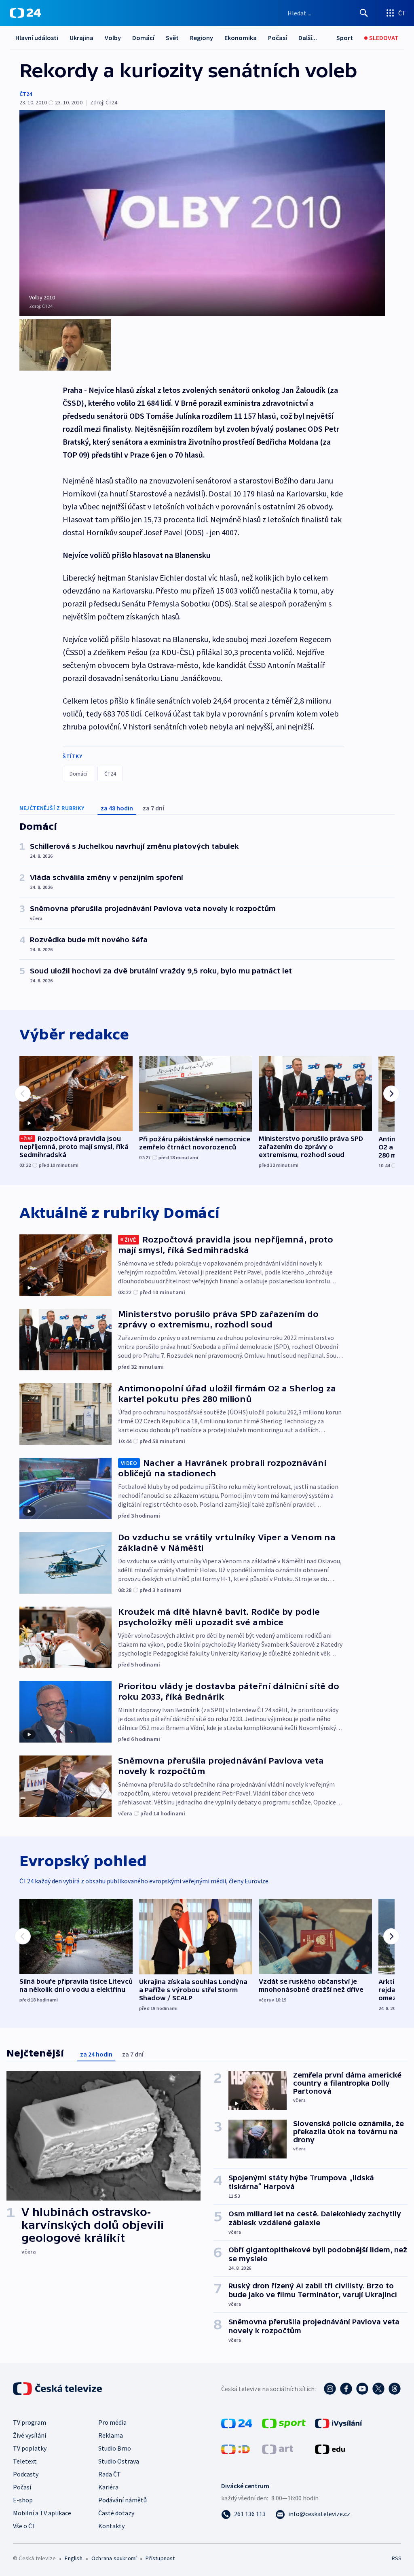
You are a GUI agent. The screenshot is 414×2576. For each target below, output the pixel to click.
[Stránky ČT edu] (330, 2449)
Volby (113, 38)
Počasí (278, 38)
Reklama (111, 2435)
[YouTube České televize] (362, 2389)
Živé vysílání (30, 2435)
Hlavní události (37, 38)
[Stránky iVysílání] (339, 2423)
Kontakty (111, 2526)
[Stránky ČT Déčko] (236, 2449)
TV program (30, 2422)
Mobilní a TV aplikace (42, 2513)
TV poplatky (30, 2448)
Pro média (112, 2422)
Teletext (25, 2461)
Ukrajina (81, 38)
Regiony (202, 38)
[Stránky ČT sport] (284, 2423)
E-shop (23, 2500)
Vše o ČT (24, 2526)
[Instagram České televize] (330, 2389)
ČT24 (26, 94)
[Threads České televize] (395, 2389)
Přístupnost (160, 2558)
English (73, 2558)
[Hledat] (364, 13)
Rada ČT (110, 2474)
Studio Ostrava (119, 2461)
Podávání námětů (123, 2500)
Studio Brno (115, 2448)
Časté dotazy (116, 2513)
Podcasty (26, 2474)
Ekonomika (241, 38)
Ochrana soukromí (114, 2558)
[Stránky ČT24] (237, 2423)
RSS (396, 2558)
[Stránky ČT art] (278, 2449)
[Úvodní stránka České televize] (58, 2389)
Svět (172, 38)
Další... (308, 38)
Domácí (143, 38)
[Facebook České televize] (346, 2389)
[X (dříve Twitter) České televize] (378, 2389)
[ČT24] (25, 13)
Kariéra (108, 2487)
